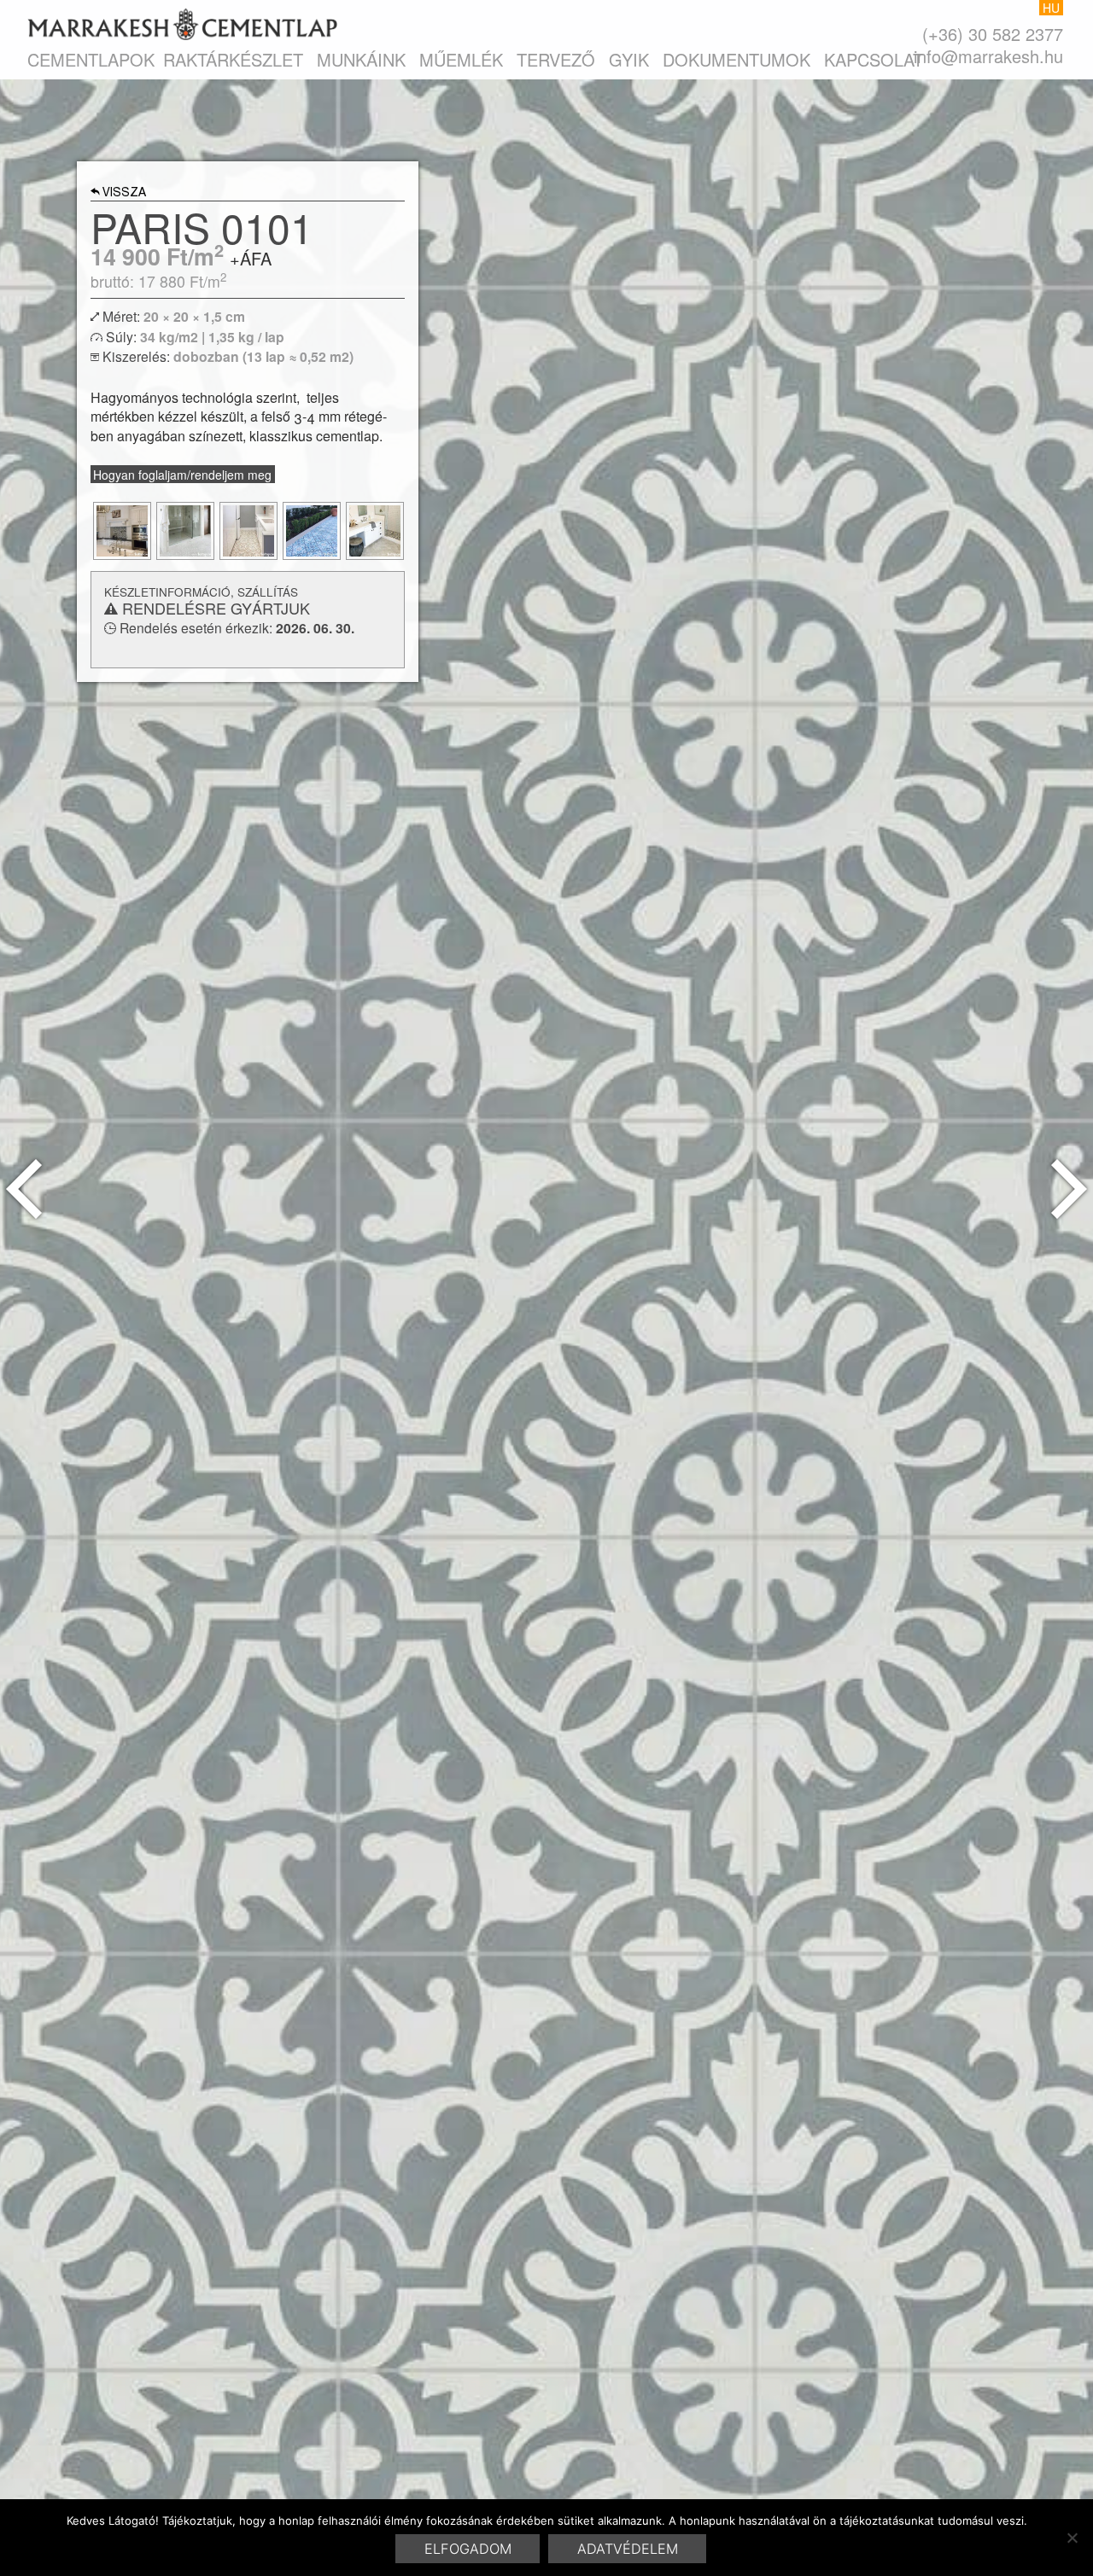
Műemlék (461, 59)
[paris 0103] (1069, 1189)
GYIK (629, 59)
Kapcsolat (874, 59)
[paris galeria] (122, 531)
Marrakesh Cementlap (182, 24)
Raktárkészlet (233, 59)
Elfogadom (468, 2549)
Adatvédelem (628, 2549)
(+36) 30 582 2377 (993, 34)
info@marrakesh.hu (988, 56)
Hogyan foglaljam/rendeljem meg (182, 475)
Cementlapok (91, 59)
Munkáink (361, 59)
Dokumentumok (736, 59)
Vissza (124, 194)
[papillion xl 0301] (24, 1189)
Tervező (556, 59)
